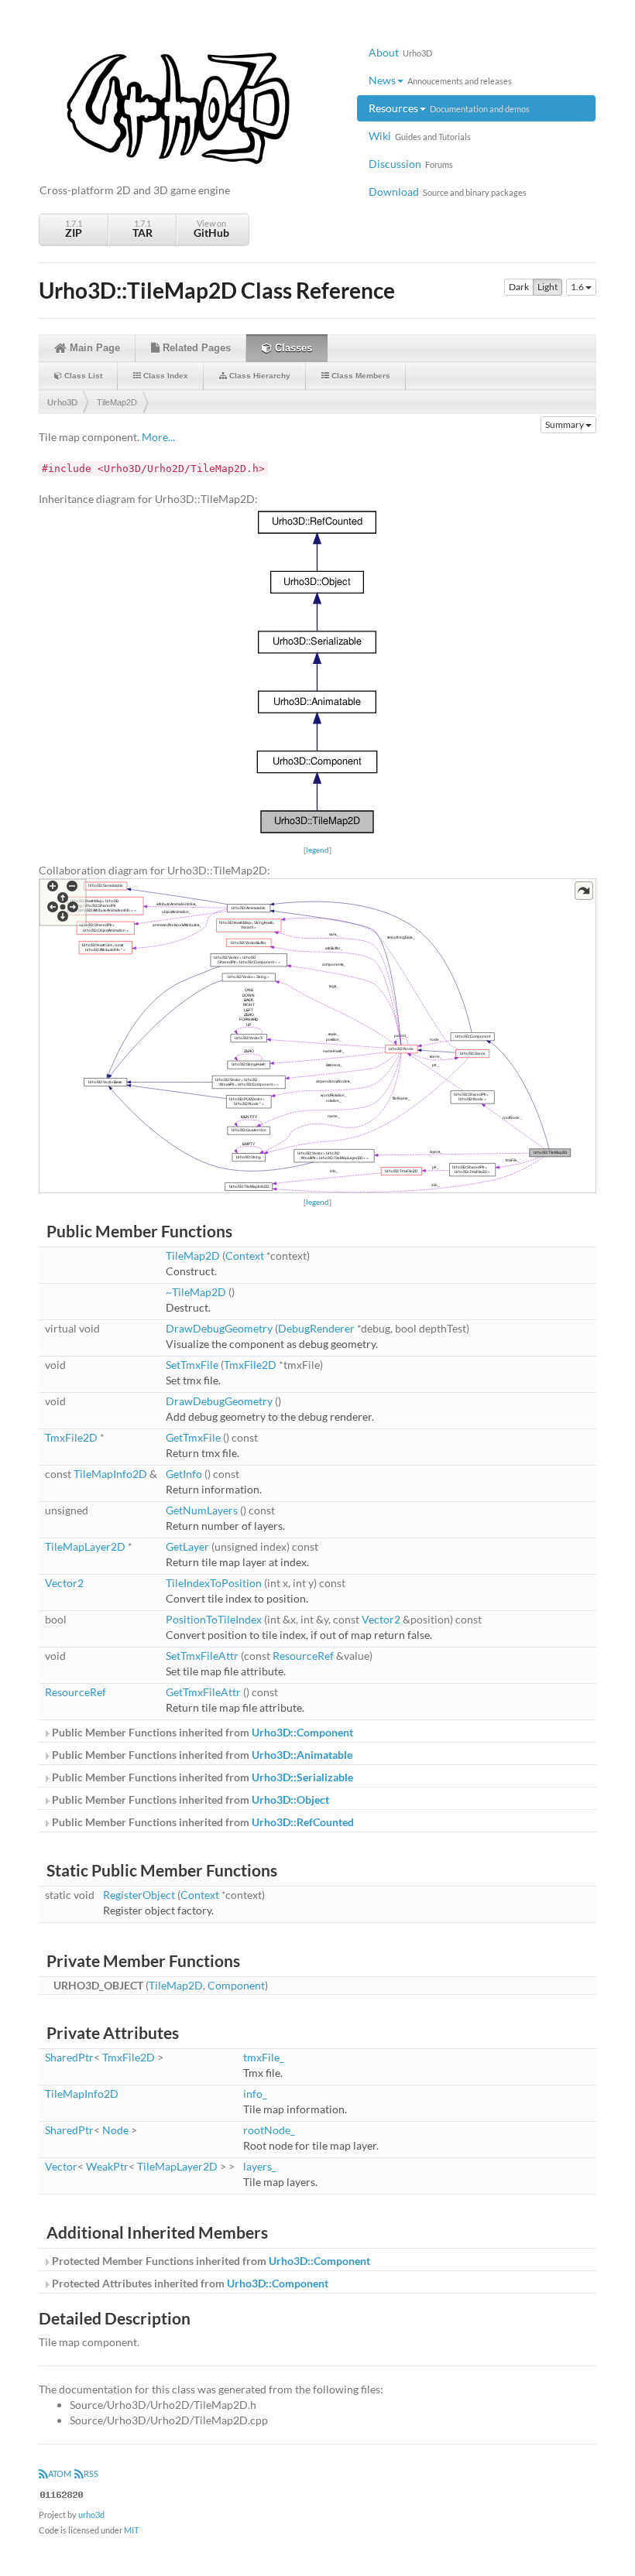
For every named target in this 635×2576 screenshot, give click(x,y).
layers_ (260, 2166)
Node (115, 2130)
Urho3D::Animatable (302, 1755)
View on (211, 229)
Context (245, 1256)
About (400, 52)
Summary (565, 424)
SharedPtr (69, 2057)
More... (158, 437)
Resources (449, 108)
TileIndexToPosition (214, 1583)
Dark (519, 287)
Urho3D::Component (302, 1732)
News (440, 80)
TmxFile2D (250, 1365)
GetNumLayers (202, 1510)
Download (448, 192)
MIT (131, 2530)
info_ (255, 2094)
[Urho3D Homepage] (178, 107)
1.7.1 (74, 229)
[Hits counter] (62, 2494)
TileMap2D (117, 402)
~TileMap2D (196, 1292)
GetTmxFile (193, 1437)
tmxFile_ (264, 2057)
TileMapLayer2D (85, 1546)
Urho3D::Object (290, 1799)
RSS (91, 2473)
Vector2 (64, 1583)
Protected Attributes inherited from (189, 2283)
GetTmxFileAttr (203, 1692)
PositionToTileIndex (214, 1619)
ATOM (60, 2473)
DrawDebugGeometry (219, 1328)
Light (547, 287)
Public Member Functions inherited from (201, 1732)
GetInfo (184, 1474)
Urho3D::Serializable (302, 1777)
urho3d (91, 2514)
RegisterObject (139, 1895)
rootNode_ (269, 2130)
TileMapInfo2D (110, 1474)
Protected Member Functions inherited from (210, 2261)
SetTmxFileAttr (202, 1656)
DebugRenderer (316, 1328)
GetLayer (187, 1546)
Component (236, 1985)
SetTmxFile (192, 1365)
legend (317, 850)
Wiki (420, 136)
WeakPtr (107, 2166)
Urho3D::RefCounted (303, 1822)
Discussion (411, 164)
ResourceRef (303, 1656)
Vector (61, 2166)
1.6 (578, 287)
